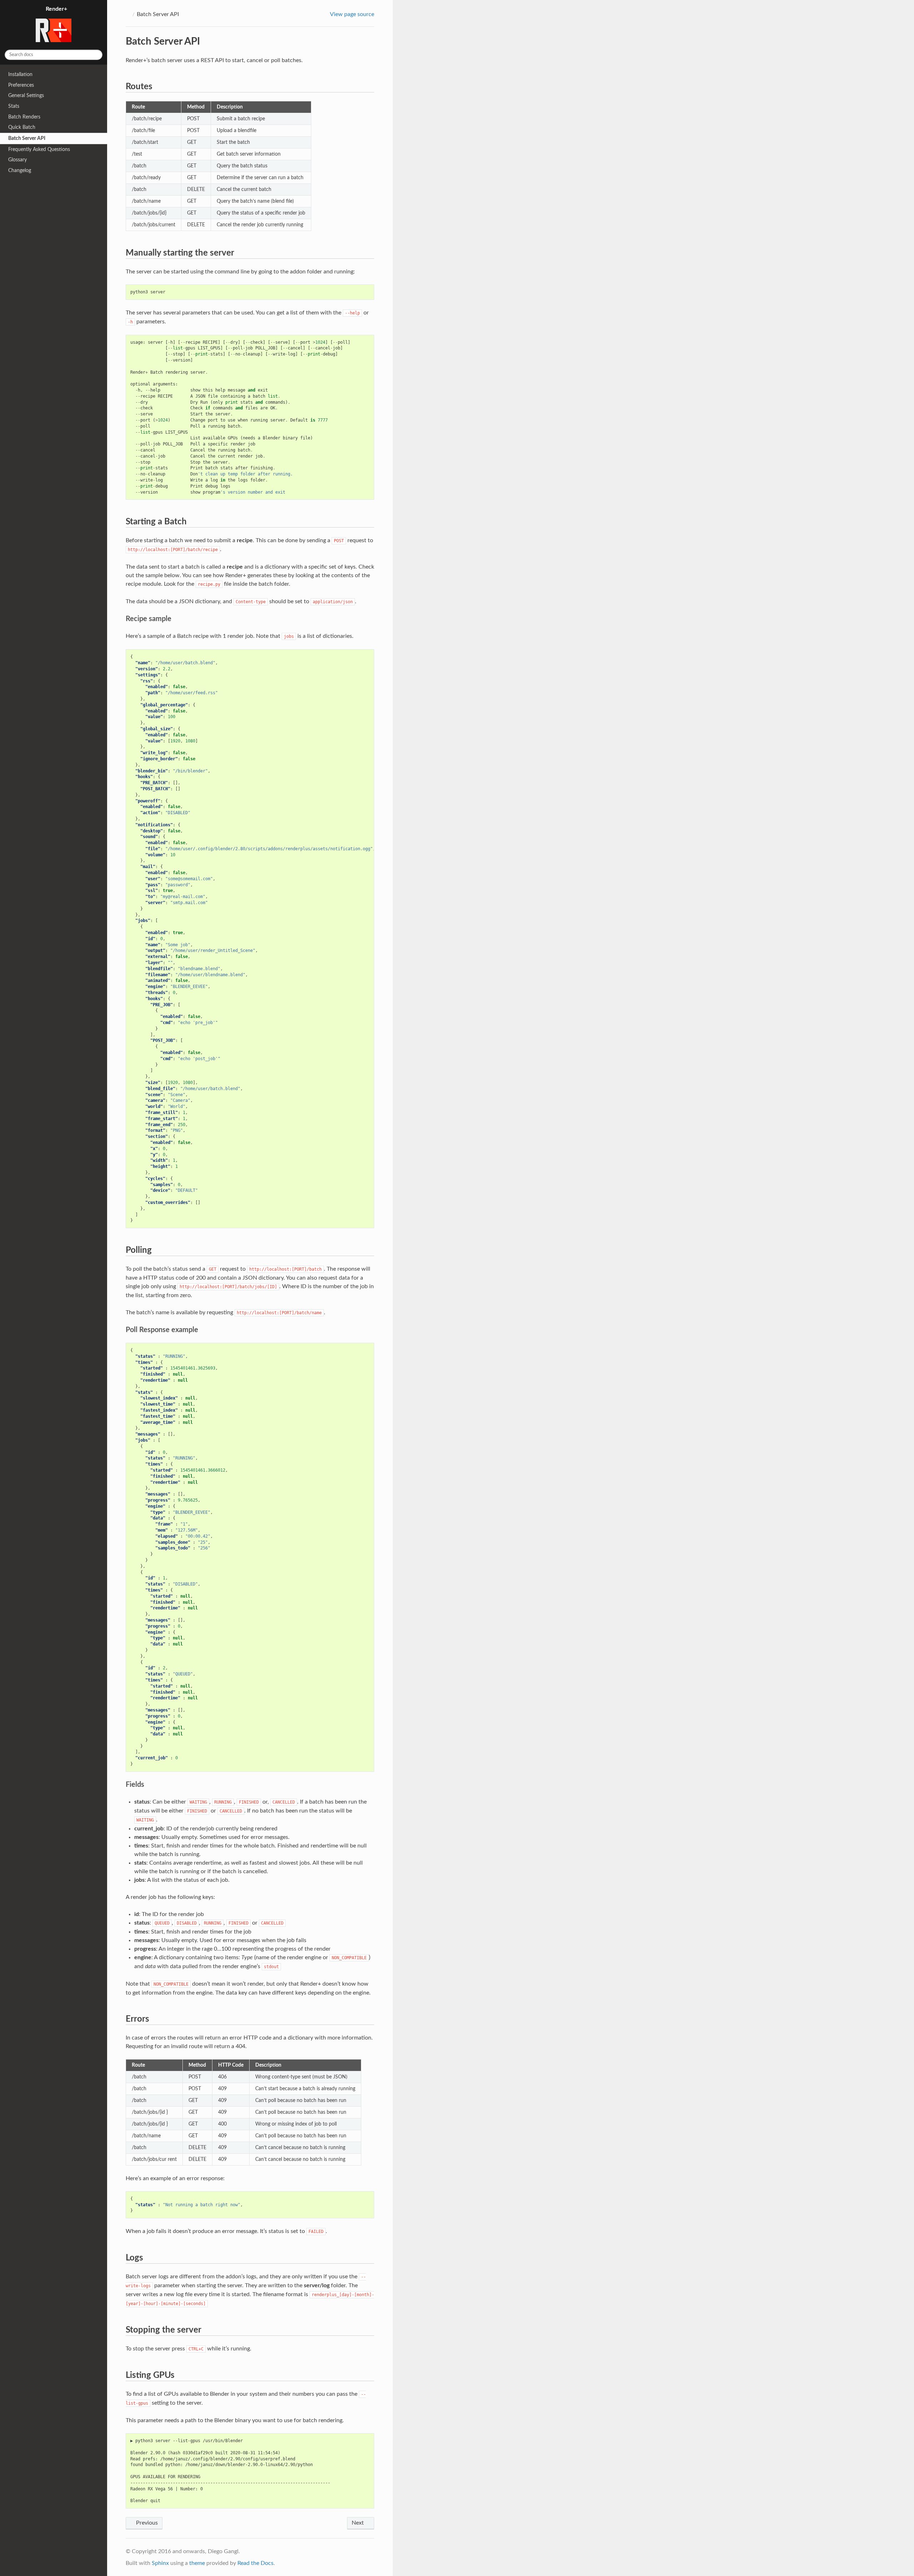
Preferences (21, 85)
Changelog (20, 170)
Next (358, 2523)
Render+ (56, 9)
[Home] (128, 14)
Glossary (17, 160)
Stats (14, 106)
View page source (352, 14)
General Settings (26, 95)
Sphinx (160, 2563)
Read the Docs (255, 2563)
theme (197, 2563)
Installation (20, 74)
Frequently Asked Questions (39, 149)
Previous (146, 2523)
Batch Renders (24, 117)
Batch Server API (27, 138)
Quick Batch (22, 127)
